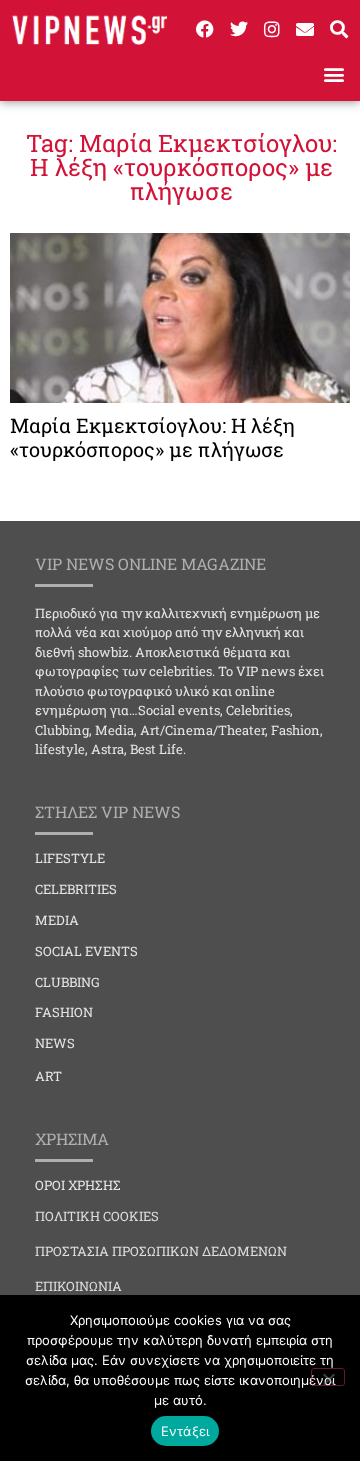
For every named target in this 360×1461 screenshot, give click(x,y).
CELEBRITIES (76, 889)
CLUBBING (67, 982)
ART (48, 1076)
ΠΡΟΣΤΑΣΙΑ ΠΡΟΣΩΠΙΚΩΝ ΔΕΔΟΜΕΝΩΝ (161, 1251)
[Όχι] (328, 1377)
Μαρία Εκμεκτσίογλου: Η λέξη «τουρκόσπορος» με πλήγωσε (152, 437)
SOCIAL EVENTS (86, 951)
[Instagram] (272, 29)
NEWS (55, 1043)
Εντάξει (185, 1431)
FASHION (64, 1012)
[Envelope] (305, 29)
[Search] (339, 29)
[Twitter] (238, 29)
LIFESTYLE (70, 858)
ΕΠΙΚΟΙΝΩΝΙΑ (78, 1286)
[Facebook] (205, 29)
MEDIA (57, 920)
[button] (333, 74)
